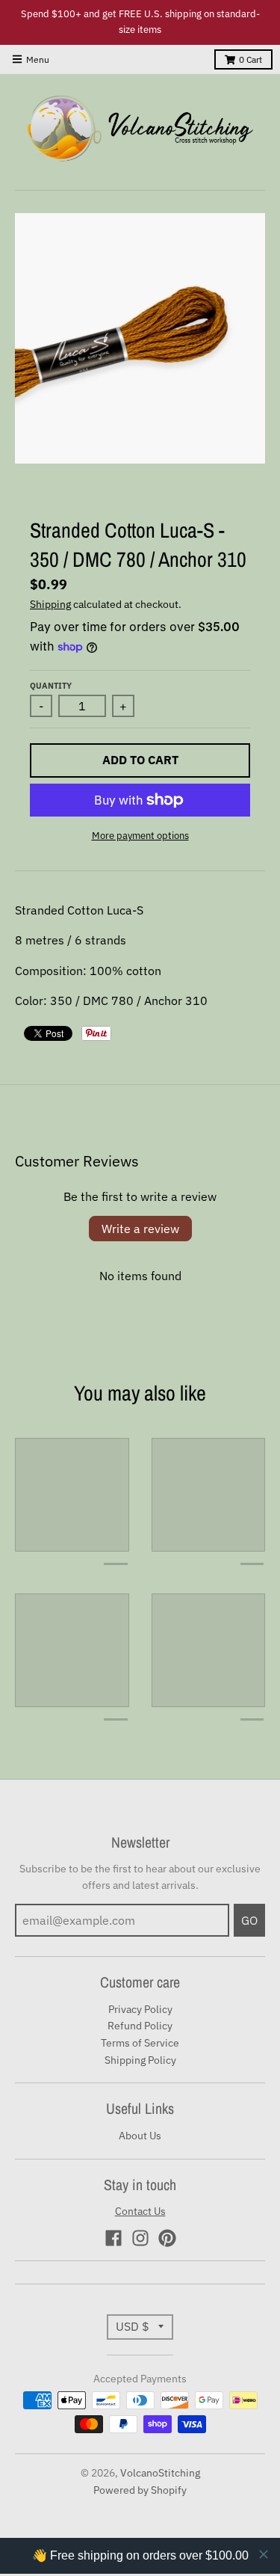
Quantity (51, 686)
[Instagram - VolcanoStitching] (140, 2238)
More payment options (140, 836)
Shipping (50, 604)
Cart (251, 59)
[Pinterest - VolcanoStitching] (167, 2238)
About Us (140, 2136)
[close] (252, 2490)
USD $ (133, 2326)
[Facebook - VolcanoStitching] (113, 2238)
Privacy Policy (140, 2009)
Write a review (140, 1229)
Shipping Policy (140, 2060)
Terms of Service (140, 2043)
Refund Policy (140, 2026)
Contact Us (140, 2211)
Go (249, 1920)
